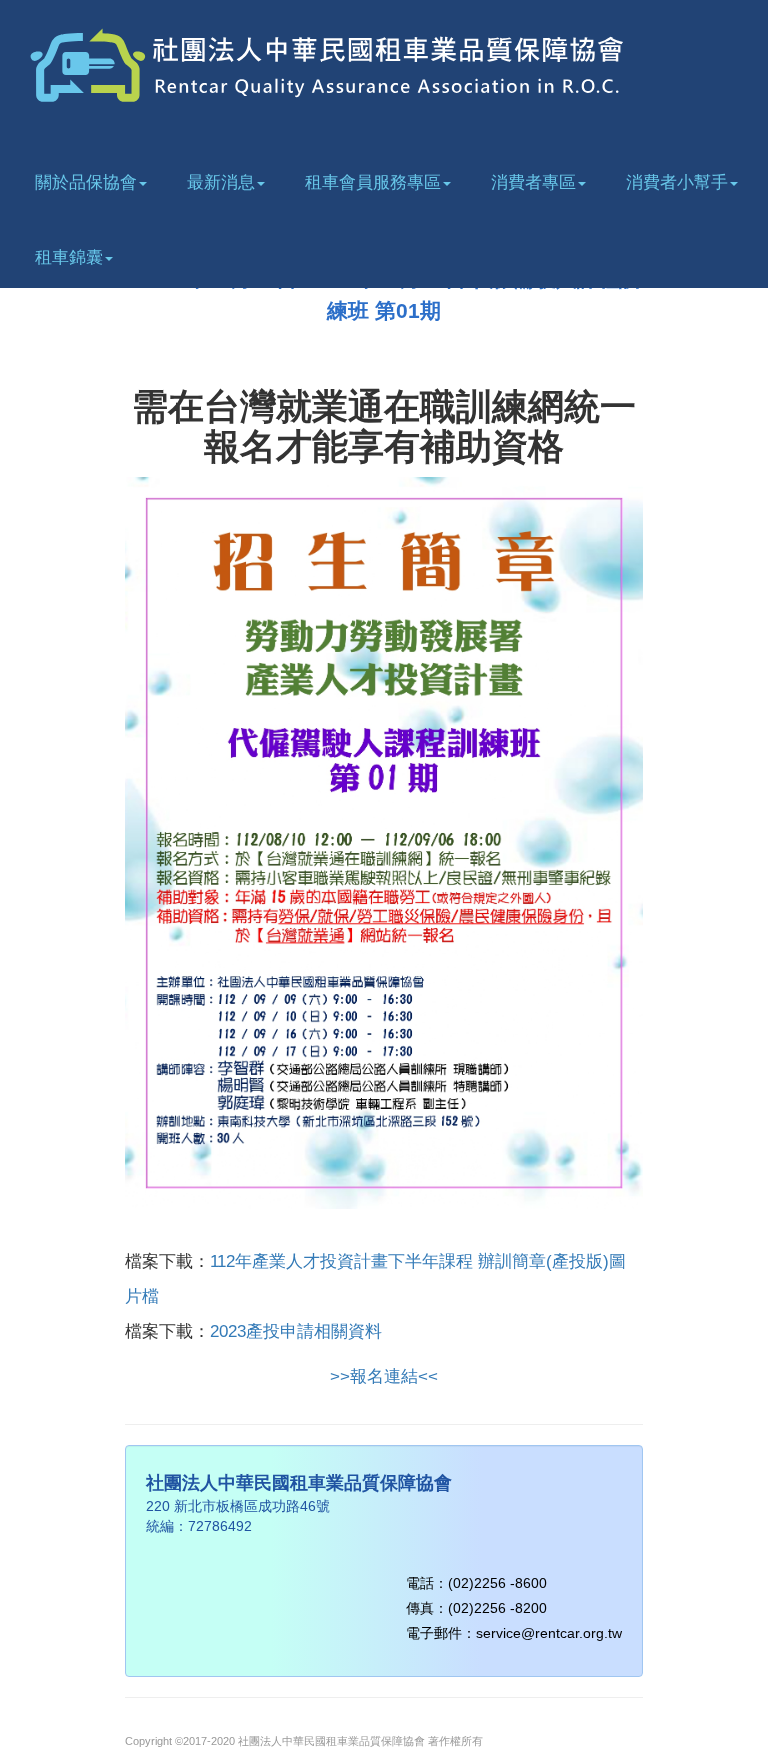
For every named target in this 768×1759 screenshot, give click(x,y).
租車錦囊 (69, 257)
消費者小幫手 (677, 182)
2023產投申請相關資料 (296, 1331)
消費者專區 (533, 182)
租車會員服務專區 (373, 182)
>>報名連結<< (384, 1376)
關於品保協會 (86, 182)
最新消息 (221, 182)
